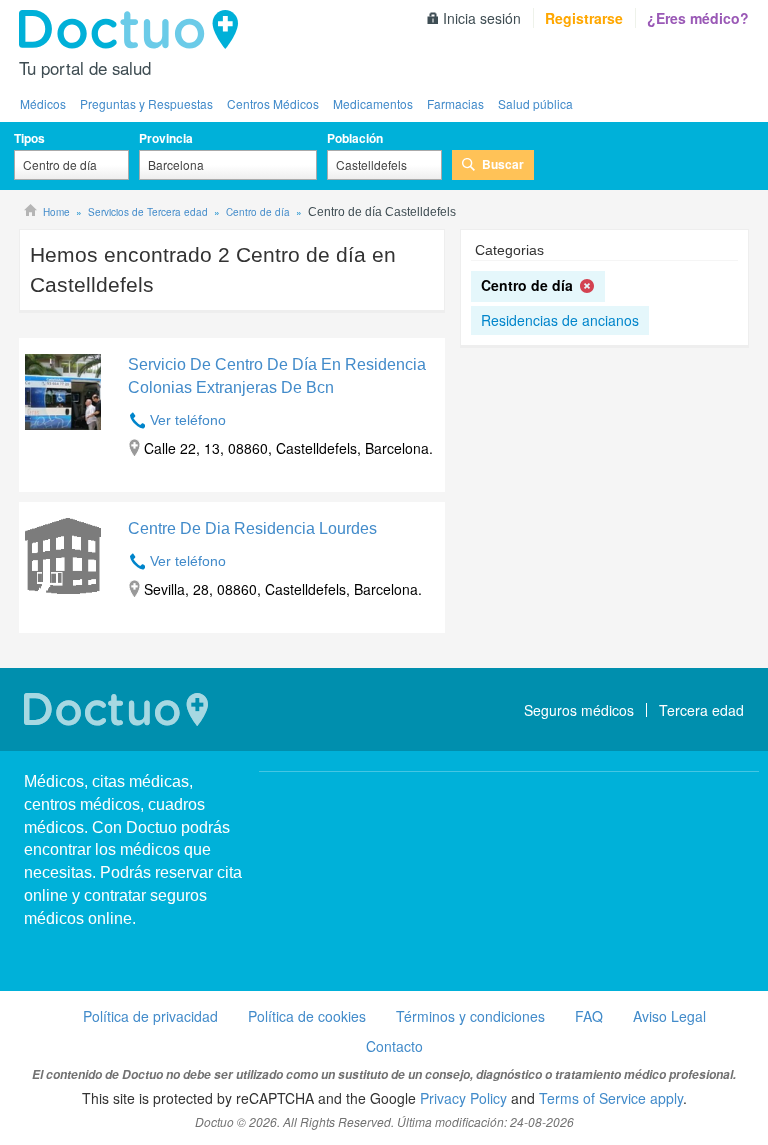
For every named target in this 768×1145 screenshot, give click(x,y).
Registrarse (584, 18)
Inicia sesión (482, 18)
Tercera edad (701, 710)
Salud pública (535, 103)
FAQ (589, 1016)
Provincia (166, 138)
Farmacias (455, 103)
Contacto (394, 1046)
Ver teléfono (188, 420)
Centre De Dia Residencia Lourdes (252, 528)
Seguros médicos (579, 710)
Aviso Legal (669, 1016)
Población (355, 138)
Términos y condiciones (470, 1016)
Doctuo (134, 30)
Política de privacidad (150, 1016)
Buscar (503, 164)
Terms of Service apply (611, 1098)
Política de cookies (307, 1016)
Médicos (43, 103)
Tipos (29, 138)
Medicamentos (373, 103)
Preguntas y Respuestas (146, 103)
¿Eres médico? (698, 18)
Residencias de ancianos (560, 320)
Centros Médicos (273, 103)
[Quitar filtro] (587, 286)
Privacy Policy (463, 1098)
